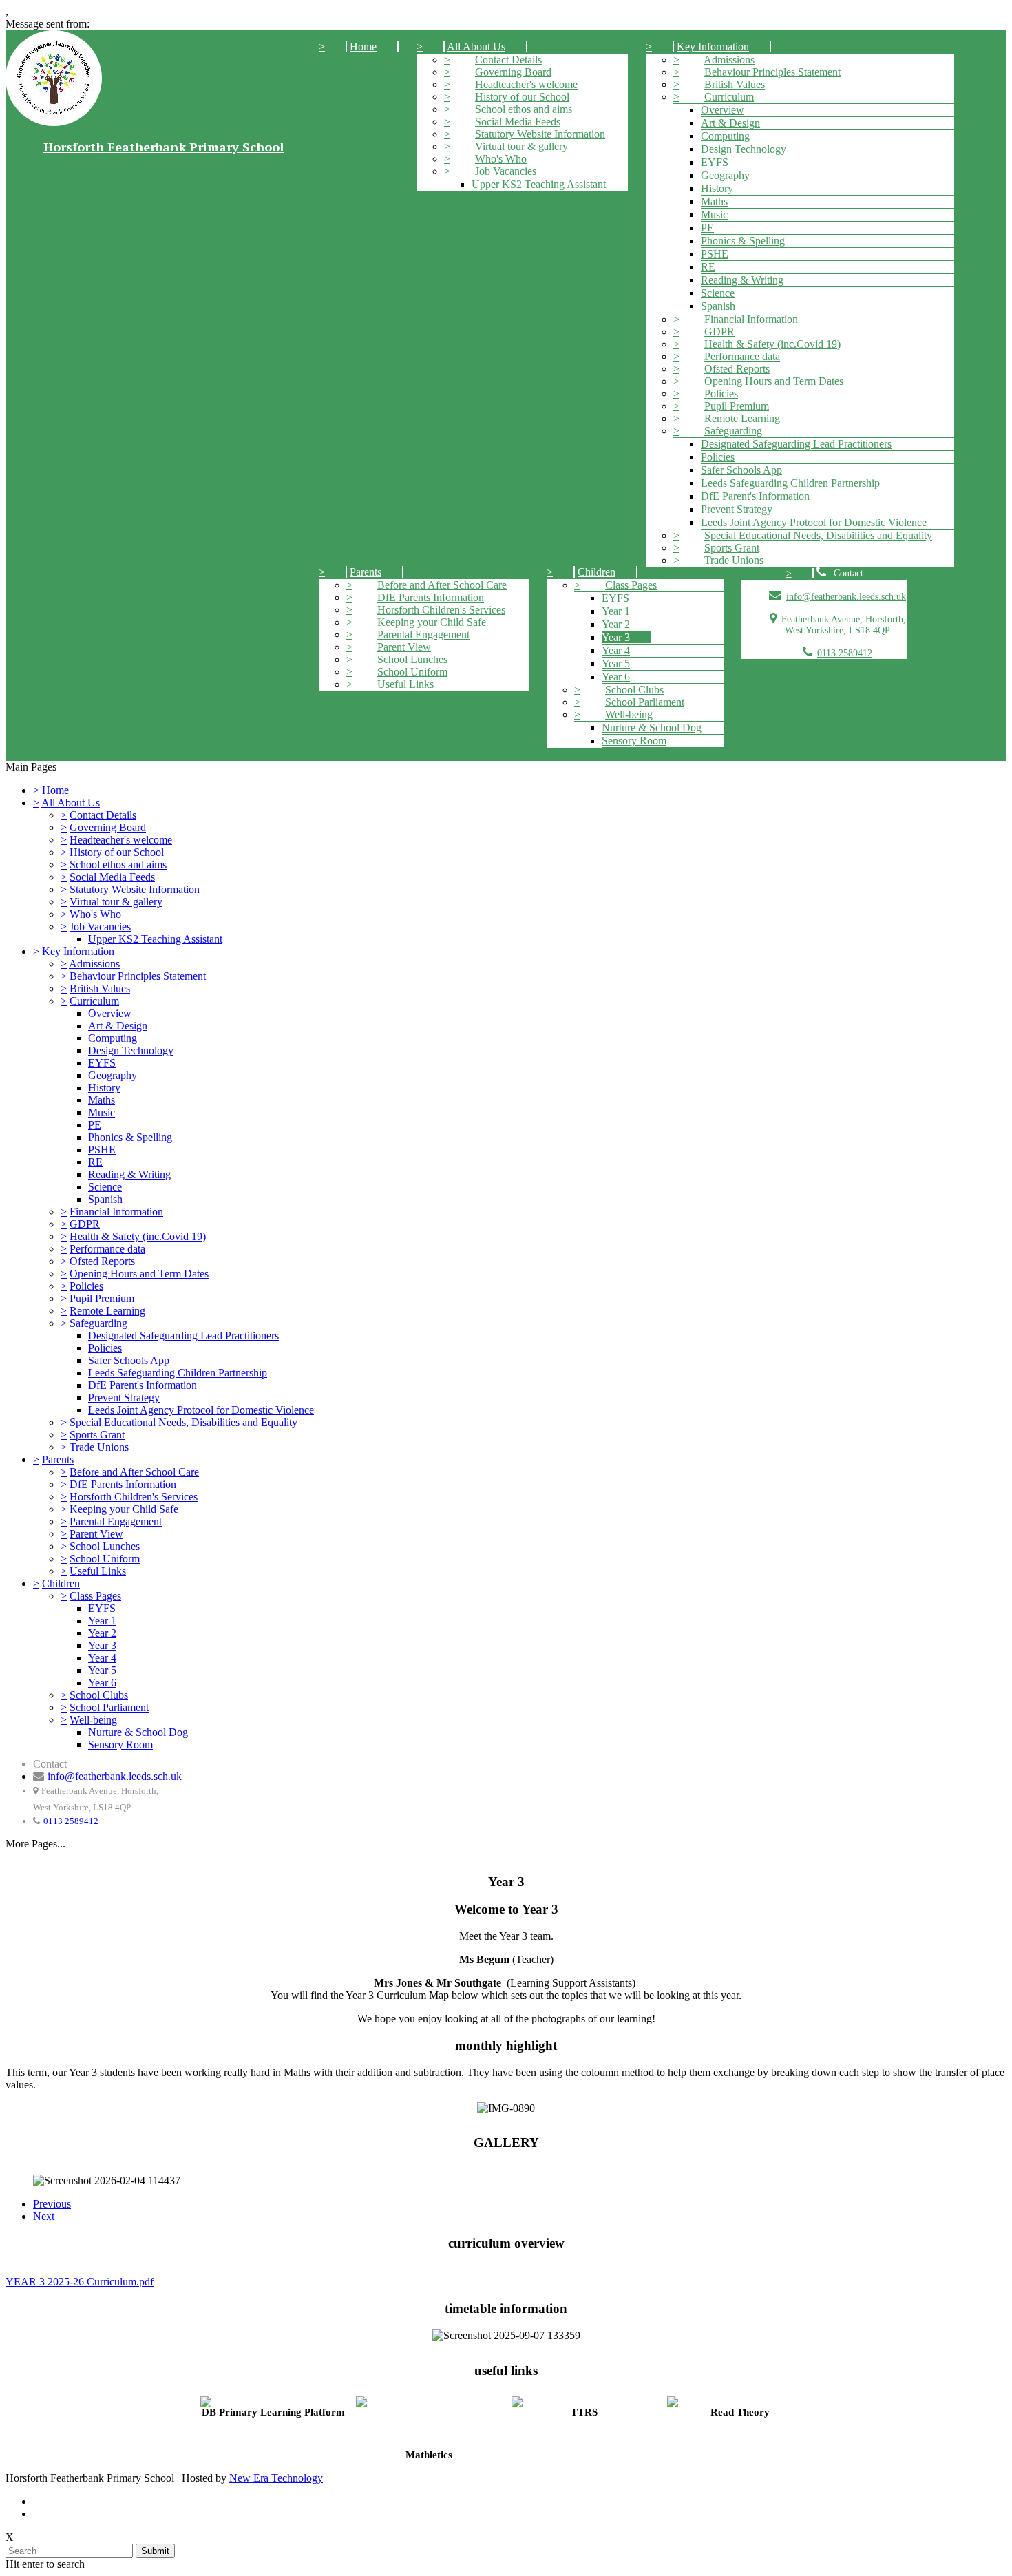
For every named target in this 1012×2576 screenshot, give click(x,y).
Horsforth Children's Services (441, 610)
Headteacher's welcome (526, 84)
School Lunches (412, 659)
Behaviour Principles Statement (772, 72)
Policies (721, 394)
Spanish (718, 306)
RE (708, 267)
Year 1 (616, 611)
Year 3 (616, 637)
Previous (52, 2204)
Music (714, 214)
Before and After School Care (442, 585)
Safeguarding (733, 431)
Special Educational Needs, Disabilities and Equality (818, 535)
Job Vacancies (506, 171)
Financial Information (751, 319)
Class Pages (631, 585)
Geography (725, 175)
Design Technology (744, 149)
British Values (735, 84)
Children (597, 572)
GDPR (719, 332)
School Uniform (412, 672)
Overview (723, 110)
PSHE (715, 254)
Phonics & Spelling (743, 241)
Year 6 (616, 677)
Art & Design (730, 123)
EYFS (715, 162)
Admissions (729, 60)
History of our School (522, 97)
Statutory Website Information (540, 134)
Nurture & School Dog (652, 727)
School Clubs (634, 690)
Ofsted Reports (737, 369)
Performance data (742, 356)
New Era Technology (276, 2478)
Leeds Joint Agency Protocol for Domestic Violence (814, 522)
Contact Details (508, 60)
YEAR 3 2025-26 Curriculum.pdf (80, 2282)
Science (718, 293)
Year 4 (616, 650)
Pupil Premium (737, 406)
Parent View (404, 647)
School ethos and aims (524, 109)
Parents (366, 572)
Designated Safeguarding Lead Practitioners (796, 444)
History (717, 188)
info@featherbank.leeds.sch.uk (846, 597)
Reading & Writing (742, 280)
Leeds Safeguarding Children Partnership (790, 483)
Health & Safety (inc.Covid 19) (772, 344)
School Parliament (645, 702)
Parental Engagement (423, 635)
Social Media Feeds (518, 122)
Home (363, 46)
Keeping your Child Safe (432, 622)
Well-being (629, 714)
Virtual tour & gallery (521, 146)
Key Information (713, 46)
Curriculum (729, 97)
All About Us (476, 46)
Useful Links (405, 684)
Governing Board (513, 72)
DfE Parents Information (431, 597)
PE (707, 228)
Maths (714, 201)
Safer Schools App (741, 470)
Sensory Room (634, 741)
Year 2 (616, 624)
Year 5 (616, 663)
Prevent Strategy (737, 509)
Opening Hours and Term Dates (774, 381)
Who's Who (501, 159)
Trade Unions (734, 560)
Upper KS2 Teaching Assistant (539, 184)
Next (44, 2216)
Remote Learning (742, 418)
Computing (725, 136)
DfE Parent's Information (755, 496)
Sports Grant (732, 548)
